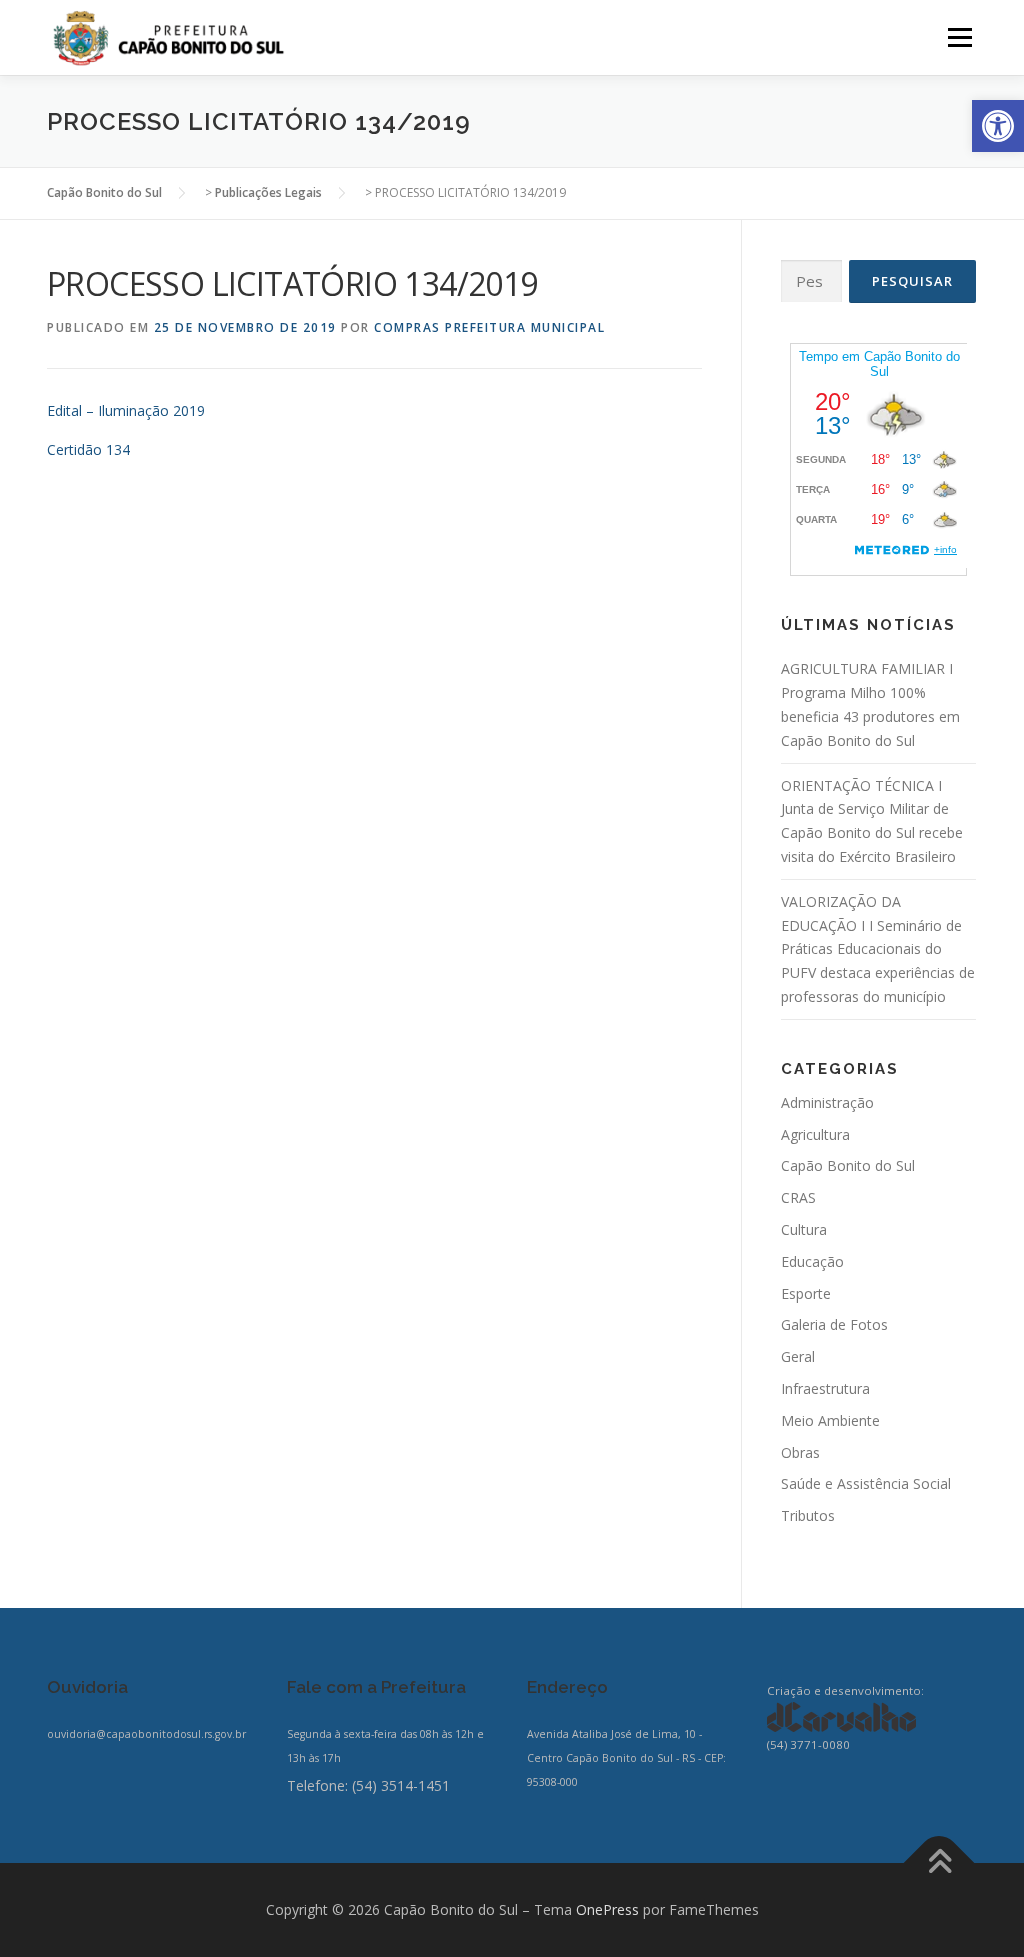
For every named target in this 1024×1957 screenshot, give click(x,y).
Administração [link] (827, 1102)
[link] (998, 126)
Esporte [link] (806, 1293)
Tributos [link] (808, 1515)
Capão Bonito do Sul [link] (848, 1165)
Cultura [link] (804, 1229)
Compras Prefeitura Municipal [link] (489, 327)
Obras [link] (800, 1452)
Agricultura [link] (815, 1134)
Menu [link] (959, 37)
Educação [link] (812, 1261)
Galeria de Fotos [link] (834, 1324)
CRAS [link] (798, 1197)
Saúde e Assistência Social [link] (866, 1483)
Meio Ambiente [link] (830, 1420)
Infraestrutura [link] (825, 1388)
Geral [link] (798, 1356)
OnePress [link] (607, 1909)
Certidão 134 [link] (88, 449)
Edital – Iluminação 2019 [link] (126, 410)
